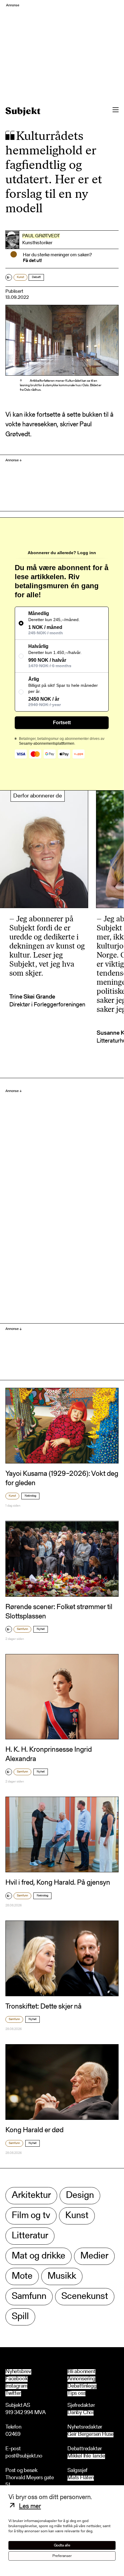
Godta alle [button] (62, 2545)
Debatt (36, 277)
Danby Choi (81, 2413)
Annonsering (81, 2379)
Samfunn (22, 1629)
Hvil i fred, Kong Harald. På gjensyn (58, 1883)
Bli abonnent (81, 2372)
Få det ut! (32, 261)
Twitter (13, 2394)
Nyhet (41, 1629)
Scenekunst (85, 2297)
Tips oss (76, 2394)
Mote (22, 2276)
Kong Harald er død (34, 2130)
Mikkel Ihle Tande (86, 2456)
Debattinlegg (82, 2386)
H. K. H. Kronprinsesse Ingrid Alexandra (49, 1755)
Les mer (30, 2507)
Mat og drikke (39, 2256)
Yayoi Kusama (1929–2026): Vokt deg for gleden (62, 1479)
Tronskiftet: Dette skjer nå (43, 2007)
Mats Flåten (81, 2478)
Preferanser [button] (62, 2556)
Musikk (62, 2276)
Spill (20, 2317)
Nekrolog (30, 1496)
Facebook (17, 2379)
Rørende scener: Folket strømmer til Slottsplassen (59, 1612)
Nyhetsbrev (18, 2372)
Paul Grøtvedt (41, 236)
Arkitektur (31, 2196)
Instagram (16, 2386)
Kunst (20, 277)
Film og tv (31, 2216)
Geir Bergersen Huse (90, 2435)
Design (80, 2196)
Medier (94, 2256)
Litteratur (30, 2236)
